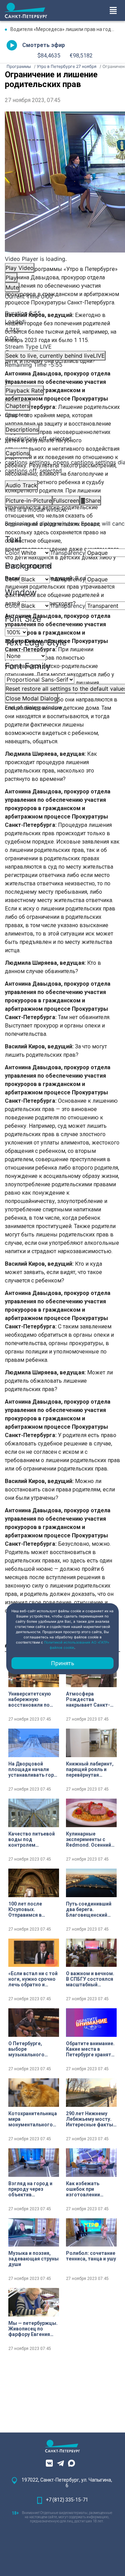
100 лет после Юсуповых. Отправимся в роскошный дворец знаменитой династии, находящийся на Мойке (32, 1909)
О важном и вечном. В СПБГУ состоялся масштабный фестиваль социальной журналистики (90, 1979)
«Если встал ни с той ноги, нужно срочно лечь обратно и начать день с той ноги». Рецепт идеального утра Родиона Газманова (33, 1979)
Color (12, 553)
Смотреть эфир (44, 45)
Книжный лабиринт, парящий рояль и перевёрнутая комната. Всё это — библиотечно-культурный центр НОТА (90, 1769)
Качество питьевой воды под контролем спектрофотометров (34, 1839)
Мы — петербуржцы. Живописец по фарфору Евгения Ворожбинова (33, 2329)
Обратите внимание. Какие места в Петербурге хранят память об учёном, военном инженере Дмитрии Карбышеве (91, 2049)
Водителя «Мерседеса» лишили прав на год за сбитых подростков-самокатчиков (65, 29)
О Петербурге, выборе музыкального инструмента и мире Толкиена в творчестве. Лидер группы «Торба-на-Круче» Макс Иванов (33, 2049)
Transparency (68, 553)
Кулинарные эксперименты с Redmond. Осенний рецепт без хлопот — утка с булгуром (91, 1839)
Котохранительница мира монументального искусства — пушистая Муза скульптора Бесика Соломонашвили (33, 2119)
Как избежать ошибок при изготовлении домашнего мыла (88, 2189)
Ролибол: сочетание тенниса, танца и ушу (91, 2256)
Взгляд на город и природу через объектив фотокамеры (30, 2189)
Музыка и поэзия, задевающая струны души (34, 2259)
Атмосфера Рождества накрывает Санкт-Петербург (88, 1699)
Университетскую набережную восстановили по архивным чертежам (33, 1699)
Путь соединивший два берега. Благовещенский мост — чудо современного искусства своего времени (89, 1909)
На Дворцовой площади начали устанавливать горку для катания (34, 1769)
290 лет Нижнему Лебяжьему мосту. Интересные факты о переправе (90, 2119)
